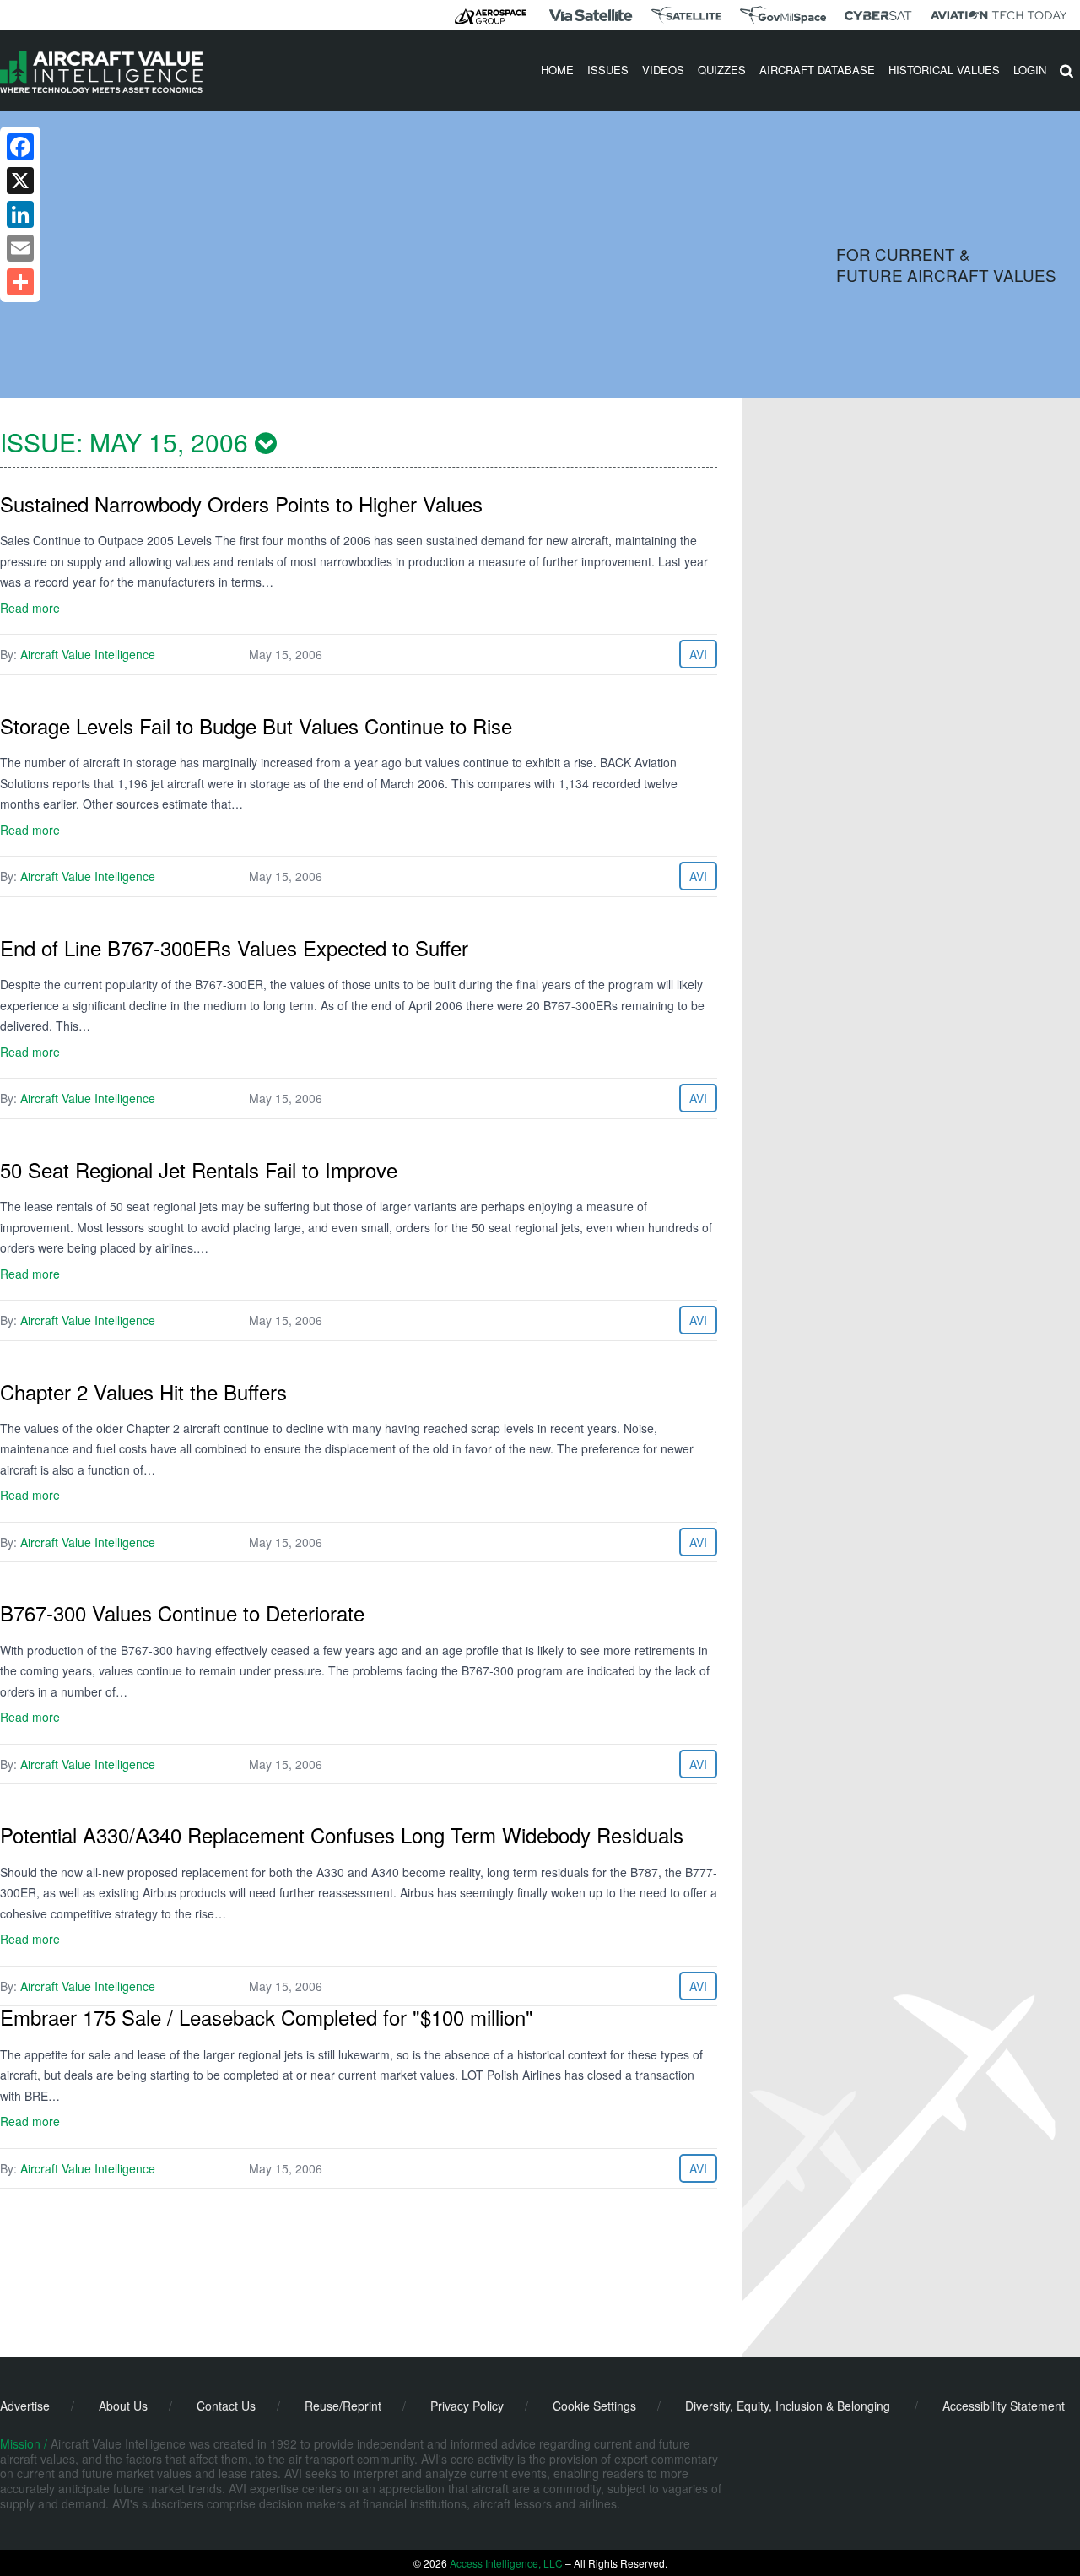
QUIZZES (722, 70)
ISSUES (608, 70)
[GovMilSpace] (783, 15)
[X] (20, 181)
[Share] (20, 282)
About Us (123, 2406)
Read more (30, 608)
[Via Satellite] (591, 15)
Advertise (25, 2406)
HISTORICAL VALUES (944, 70)
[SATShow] (686, 15)
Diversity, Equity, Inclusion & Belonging (788, 2406)
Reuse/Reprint (343, 2406)
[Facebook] (20, 147)
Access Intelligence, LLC (506, 2563)
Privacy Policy (467, 2406)
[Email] (20, 248)
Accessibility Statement (1004, 2406)
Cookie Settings (594, 2406)
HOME (557, 70)
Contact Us (226, 2406)
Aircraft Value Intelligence (88, 654)
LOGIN (1030, 70)
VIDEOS (663, 70)
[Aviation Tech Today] (999, 15)
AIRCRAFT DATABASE (817, 70)
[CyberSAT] (878, 16)
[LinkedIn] (20, 214)
